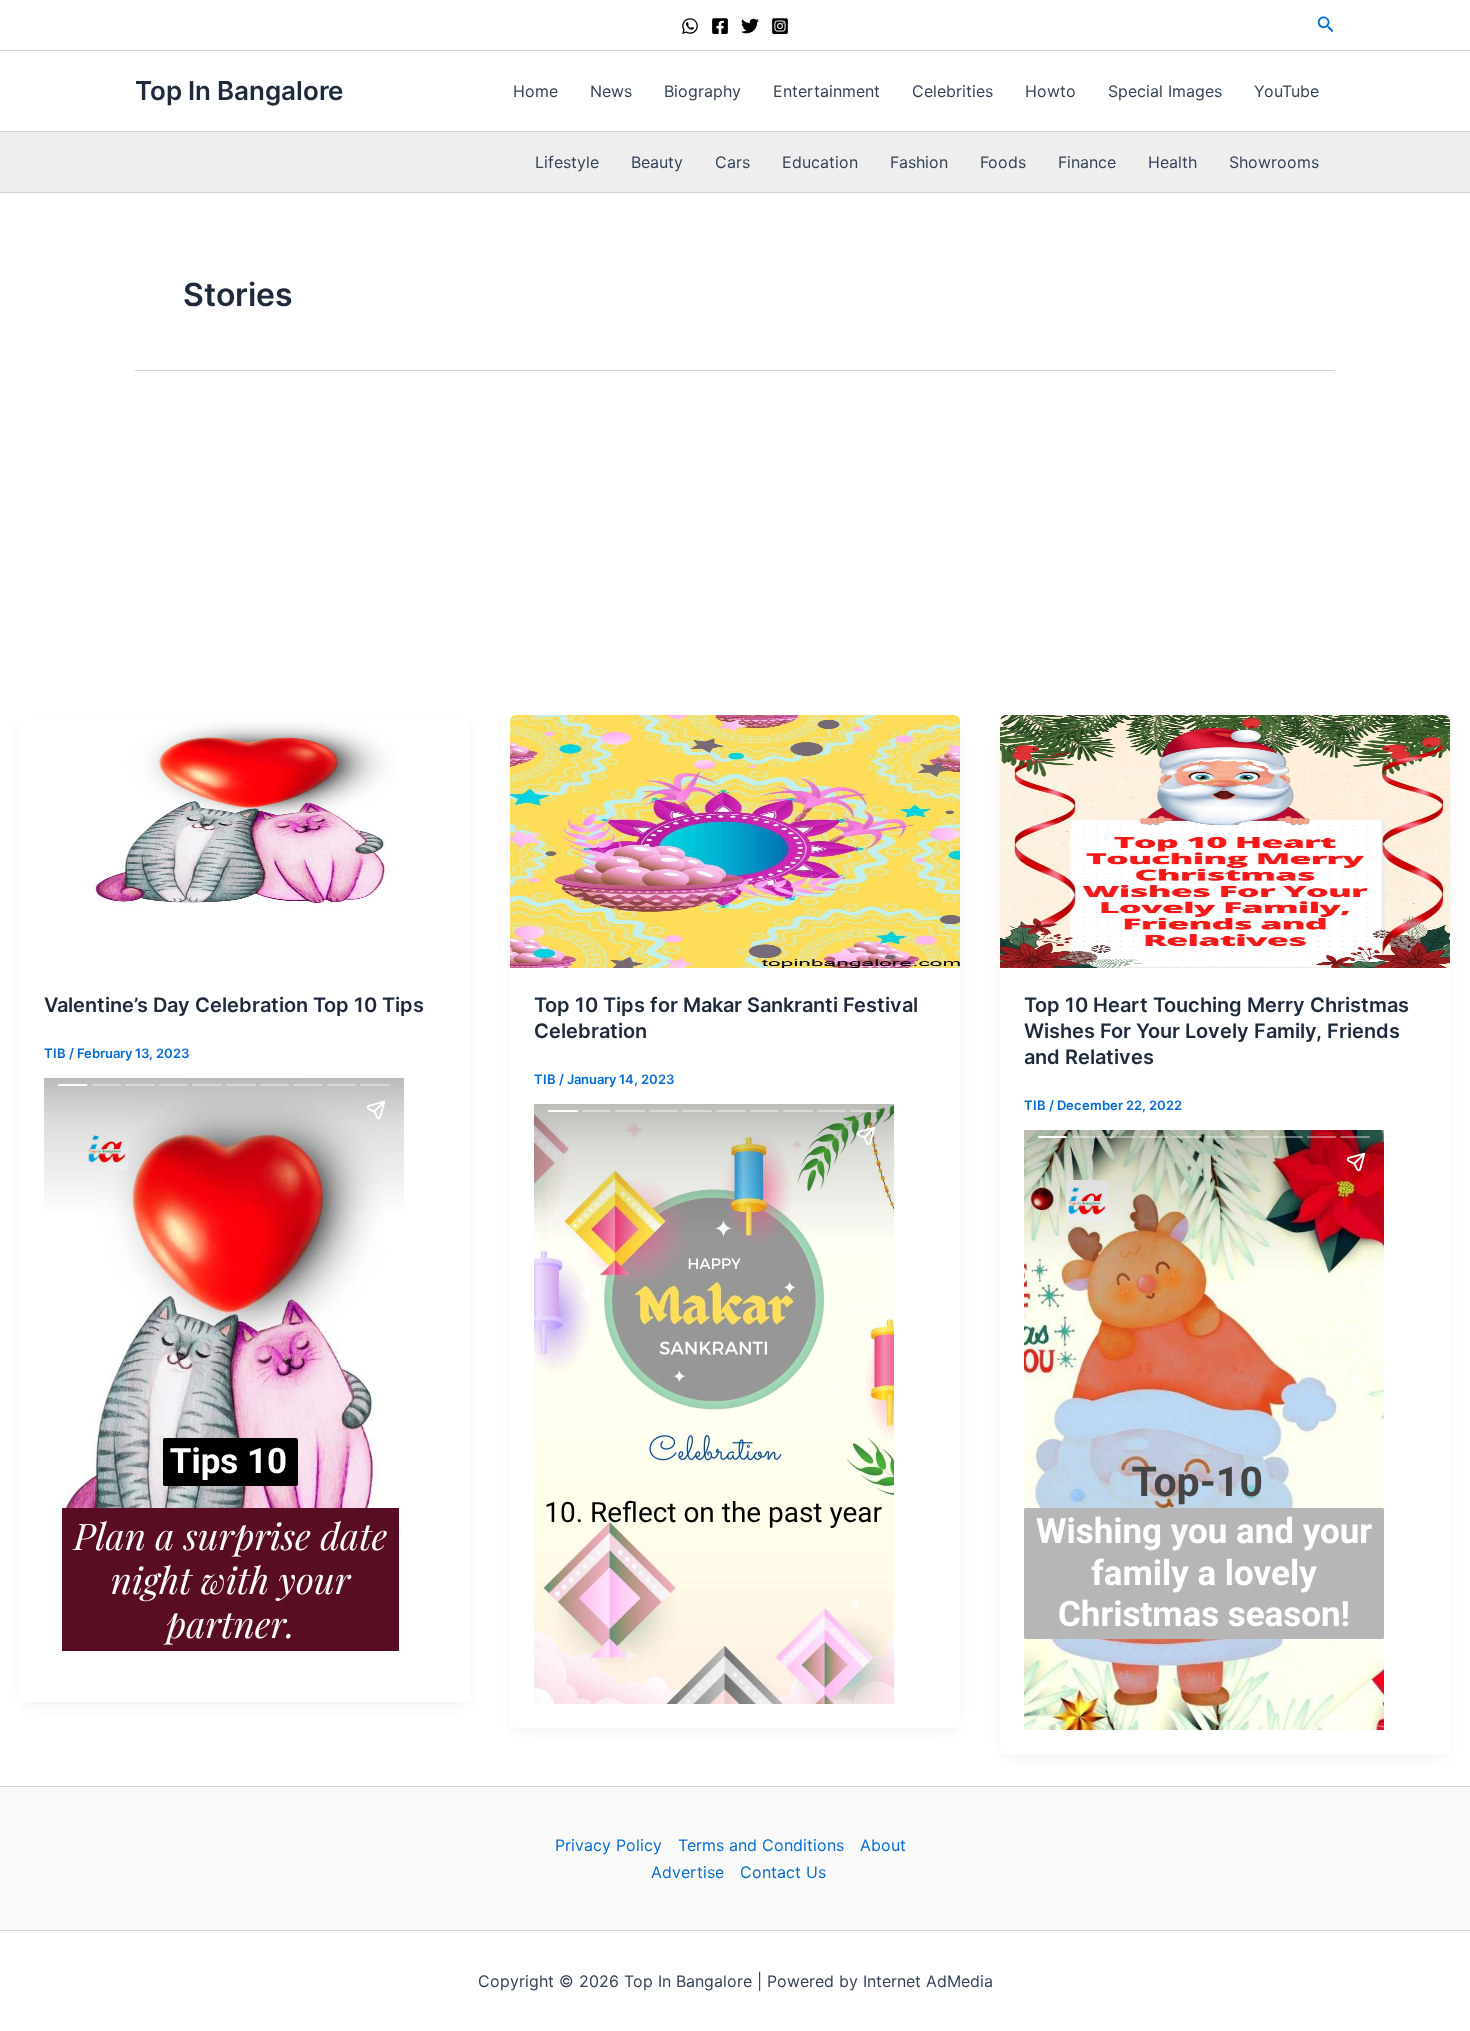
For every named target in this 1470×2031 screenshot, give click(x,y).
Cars (732, 162)
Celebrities (952, 91)
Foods (1003, 162)
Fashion (919, 162)
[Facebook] (720, 26)
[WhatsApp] (690, 26)
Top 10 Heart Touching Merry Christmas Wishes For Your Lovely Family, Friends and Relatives (1216, 1031)
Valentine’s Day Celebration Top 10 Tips (234, 1005)
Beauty (657, 162)
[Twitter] (750, 26)
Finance (1087, 162)
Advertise (687, 1872)
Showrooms (1274, 162)
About (883, 1845)
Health (1172, 162)
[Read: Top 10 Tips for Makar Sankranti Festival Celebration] (735, 840)
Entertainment (826, 91)
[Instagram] (780, 26)
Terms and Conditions (761, 1845)
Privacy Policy (608, 1845)
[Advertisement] (735, 543)
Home (535, 91)
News (611, 91)
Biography (702, 91)
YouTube (1286, 91)
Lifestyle (567, 162)
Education (820, 162)
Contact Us (783, 1872)
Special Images (1165, 91)
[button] (1326, 24)
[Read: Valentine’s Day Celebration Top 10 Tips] (245, 840)
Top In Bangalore (239, 90)
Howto (1050, 91)
